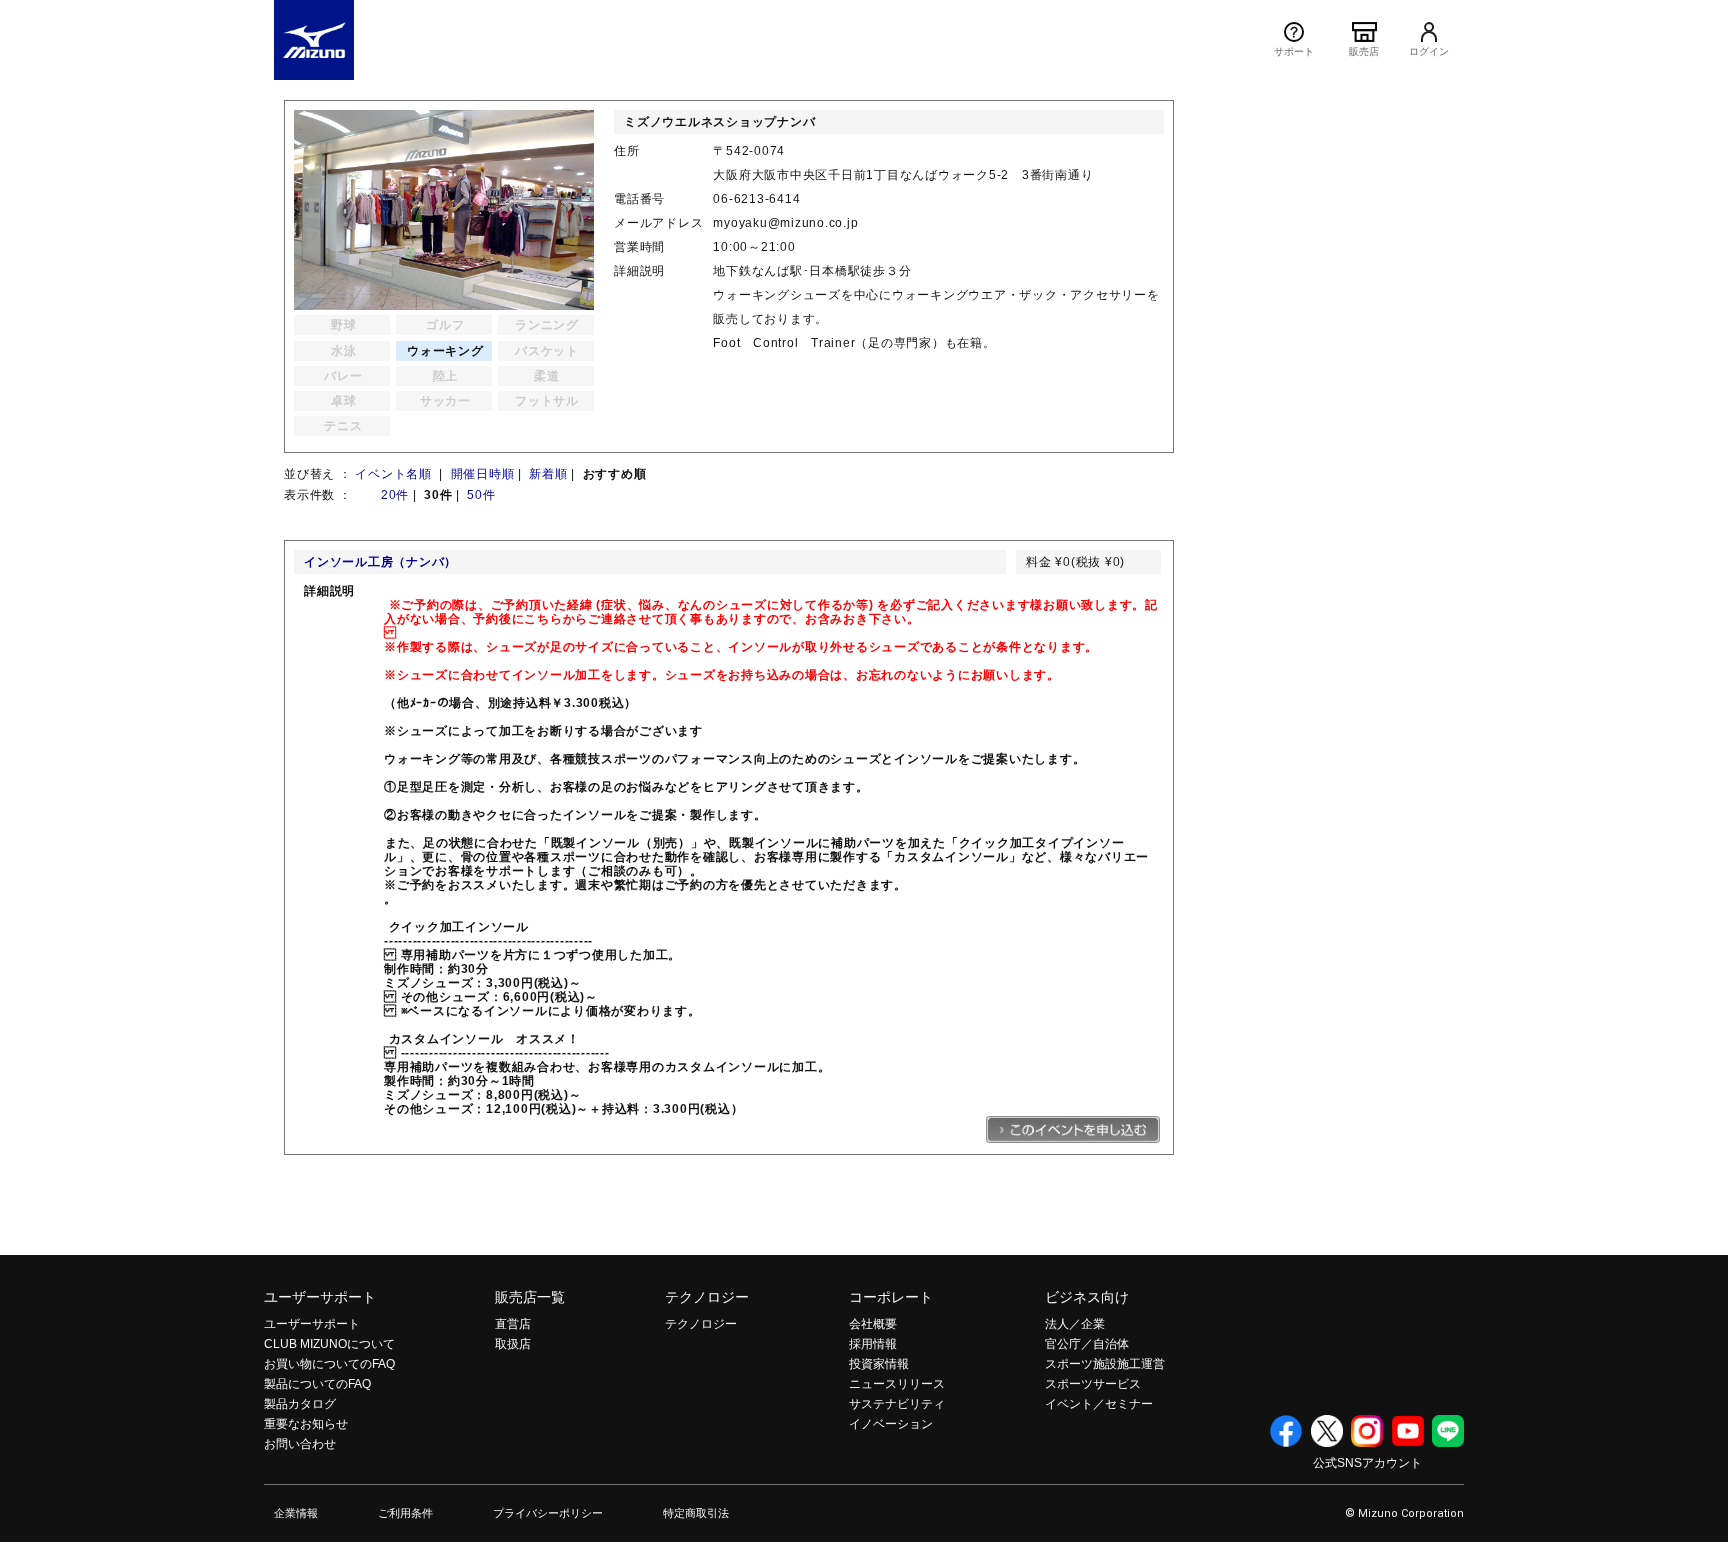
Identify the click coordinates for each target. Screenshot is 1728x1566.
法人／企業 (1075, 1324)
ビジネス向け (1087, 1297)
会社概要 (873, 1324)
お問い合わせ (300, 1444)
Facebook (1286, 1431)
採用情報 (873, 1344)
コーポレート (891, 1297)
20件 (395, 495)
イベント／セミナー (1099, 1404)
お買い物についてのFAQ (329, 1364)
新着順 (548, 474)
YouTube (1408, 1431)
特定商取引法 (696, 1513)
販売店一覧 (530, 1297)
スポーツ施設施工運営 (1105, 1364)
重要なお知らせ (306, 1424)
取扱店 (513, 1344)
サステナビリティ (897, 1404)
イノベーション (891, 1424)
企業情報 (296, 1513)
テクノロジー (707, 1297)
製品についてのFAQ (317, 1384)
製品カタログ (300, 1404)
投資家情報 (879, 1364)
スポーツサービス (1093, 1384)
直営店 (513, 1324)
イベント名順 (395, 474)
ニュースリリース (897, 1384)
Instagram (1367, 1431)
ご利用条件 (405, 1513)
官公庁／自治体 (1087, 1344)
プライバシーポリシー (548, 1513)
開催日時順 (483, 474)
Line (1448, 1431)
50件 (481, 495)
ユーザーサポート (320, 1297)
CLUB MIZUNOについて (329, 1344)
